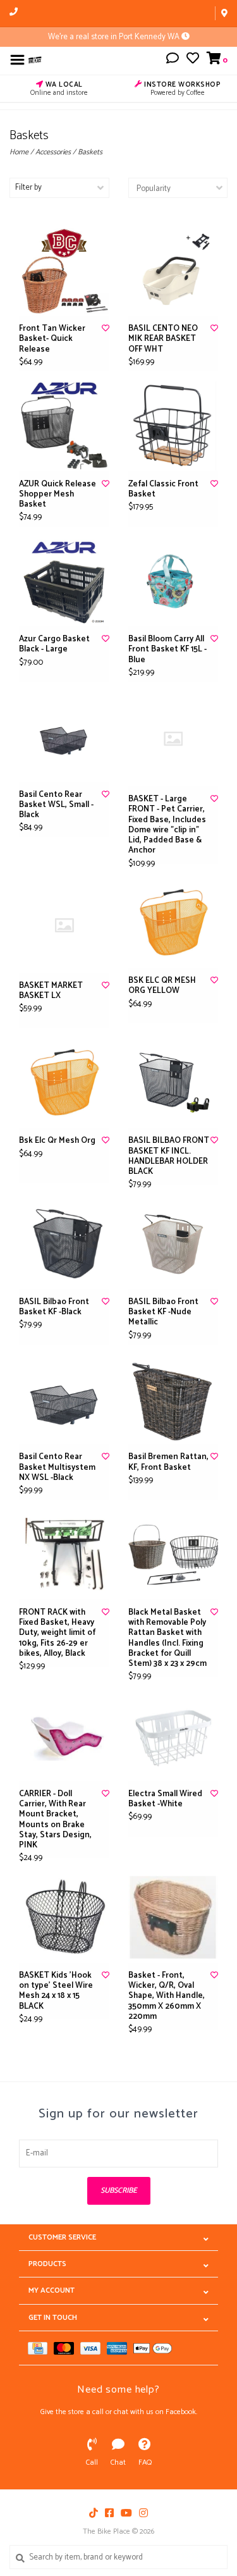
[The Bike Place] (35, 60)
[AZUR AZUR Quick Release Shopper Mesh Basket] (64, 426)
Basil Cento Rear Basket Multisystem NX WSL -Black (57, 1468)
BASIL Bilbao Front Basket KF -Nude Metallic (163, 1313)
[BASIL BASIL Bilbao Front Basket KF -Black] (64, 1244)
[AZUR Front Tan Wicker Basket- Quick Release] (64, 271)
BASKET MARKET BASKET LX (51, 991)
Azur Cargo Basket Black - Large (54, 645)
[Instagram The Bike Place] (143, 2513)
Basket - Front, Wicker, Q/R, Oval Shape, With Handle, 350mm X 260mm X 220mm (167, 1996)
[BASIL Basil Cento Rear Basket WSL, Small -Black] (64, 736)
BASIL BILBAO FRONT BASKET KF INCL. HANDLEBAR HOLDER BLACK (169, 1156)
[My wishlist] (193, 60)
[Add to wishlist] (106, 329)
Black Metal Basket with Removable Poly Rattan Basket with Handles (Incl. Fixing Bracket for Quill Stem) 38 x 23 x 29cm (167, 1639)
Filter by (28, 188)
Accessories (53, 152)
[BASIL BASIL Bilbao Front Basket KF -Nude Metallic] (173, 1244)
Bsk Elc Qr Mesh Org (57, 1141)
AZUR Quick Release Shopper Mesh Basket (58, 495)
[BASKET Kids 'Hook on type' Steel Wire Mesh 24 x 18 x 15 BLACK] (64, 1917)
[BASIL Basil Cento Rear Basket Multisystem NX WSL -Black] (64, 1399)
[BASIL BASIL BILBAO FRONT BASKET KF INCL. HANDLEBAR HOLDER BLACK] (173, 1083)
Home (19, 152)
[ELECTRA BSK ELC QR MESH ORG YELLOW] (173, 923)
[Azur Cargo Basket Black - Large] (64, 582)
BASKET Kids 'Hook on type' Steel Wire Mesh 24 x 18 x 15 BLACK (56, 1991)
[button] (173, 60)
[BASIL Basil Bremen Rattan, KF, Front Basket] (173, 1399)
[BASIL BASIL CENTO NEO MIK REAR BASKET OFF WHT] (173, 271)
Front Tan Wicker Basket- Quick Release (52, 339)
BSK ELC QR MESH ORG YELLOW (162, 986)
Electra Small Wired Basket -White (165, 1800)
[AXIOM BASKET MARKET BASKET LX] (64, 925)
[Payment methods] (41, 2348)
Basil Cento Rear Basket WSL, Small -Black (56, 805)
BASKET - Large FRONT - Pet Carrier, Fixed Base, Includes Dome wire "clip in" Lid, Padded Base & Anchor (167, 825)
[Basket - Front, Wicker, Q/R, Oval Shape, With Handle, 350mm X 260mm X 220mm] (173, 1917)
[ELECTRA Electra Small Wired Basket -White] (173, 1736)
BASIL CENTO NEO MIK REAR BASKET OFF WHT (163, 339)
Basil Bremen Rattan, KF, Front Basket (168, 1463)
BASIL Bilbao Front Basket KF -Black (54, 1308)
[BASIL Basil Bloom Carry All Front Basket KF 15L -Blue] (173, 582)
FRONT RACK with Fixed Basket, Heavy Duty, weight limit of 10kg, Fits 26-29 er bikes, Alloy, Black (57, 1633)
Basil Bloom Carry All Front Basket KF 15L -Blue (167, 650)
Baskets (90, 152)
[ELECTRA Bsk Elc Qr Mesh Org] (64, 1083)
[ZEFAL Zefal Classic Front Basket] (173, 426)
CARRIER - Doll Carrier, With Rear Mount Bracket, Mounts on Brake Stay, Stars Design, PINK (55, 1820)
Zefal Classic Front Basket (163, 490)
